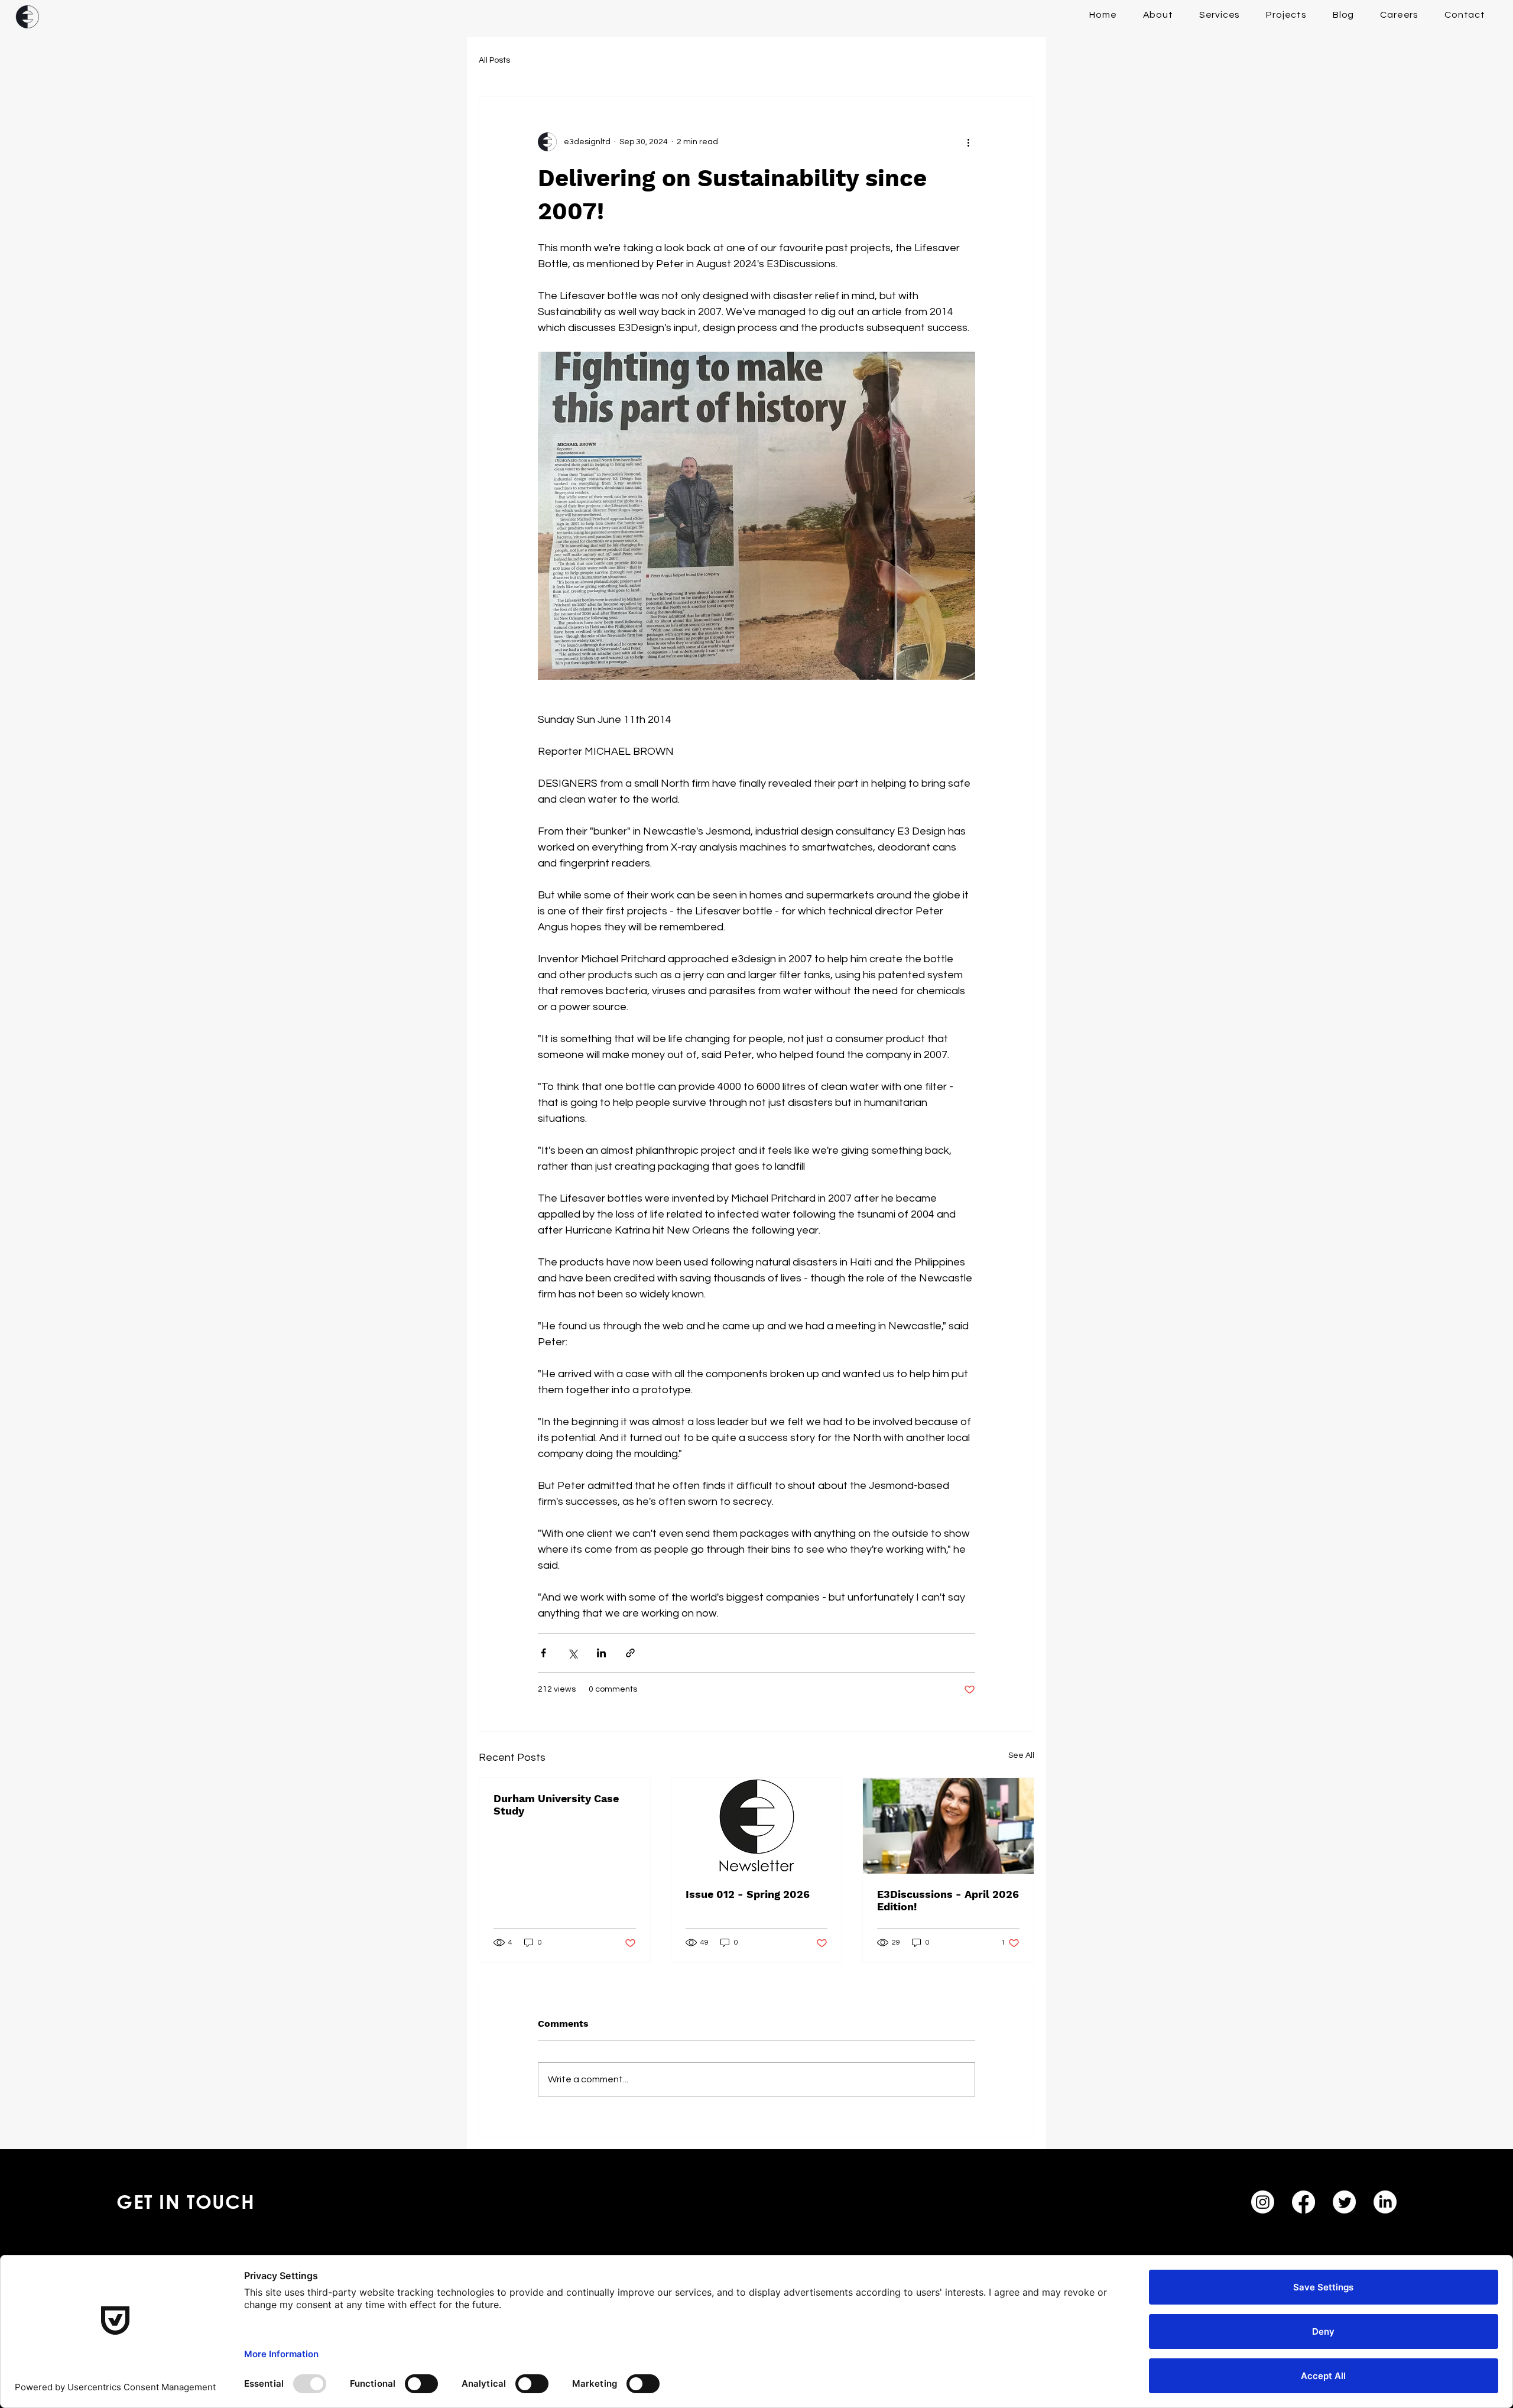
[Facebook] (1303, 2202)
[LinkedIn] (1385, 2202)
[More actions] (968, 142)
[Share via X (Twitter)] (572, 1653)
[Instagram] (1263, 2202)
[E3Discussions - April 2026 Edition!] (948, 1826)
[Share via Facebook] (543, 1653)
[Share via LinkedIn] (601, 1653)
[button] (1220, 15)
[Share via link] (630, 1653)
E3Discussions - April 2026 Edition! (948, 1900)
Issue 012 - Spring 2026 (748, 1894)
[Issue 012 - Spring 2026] (757, 1826)
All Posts (494, 60)
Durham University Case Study (556, 1805)
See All (1021, 1755)
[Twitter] (1344, 2202)
